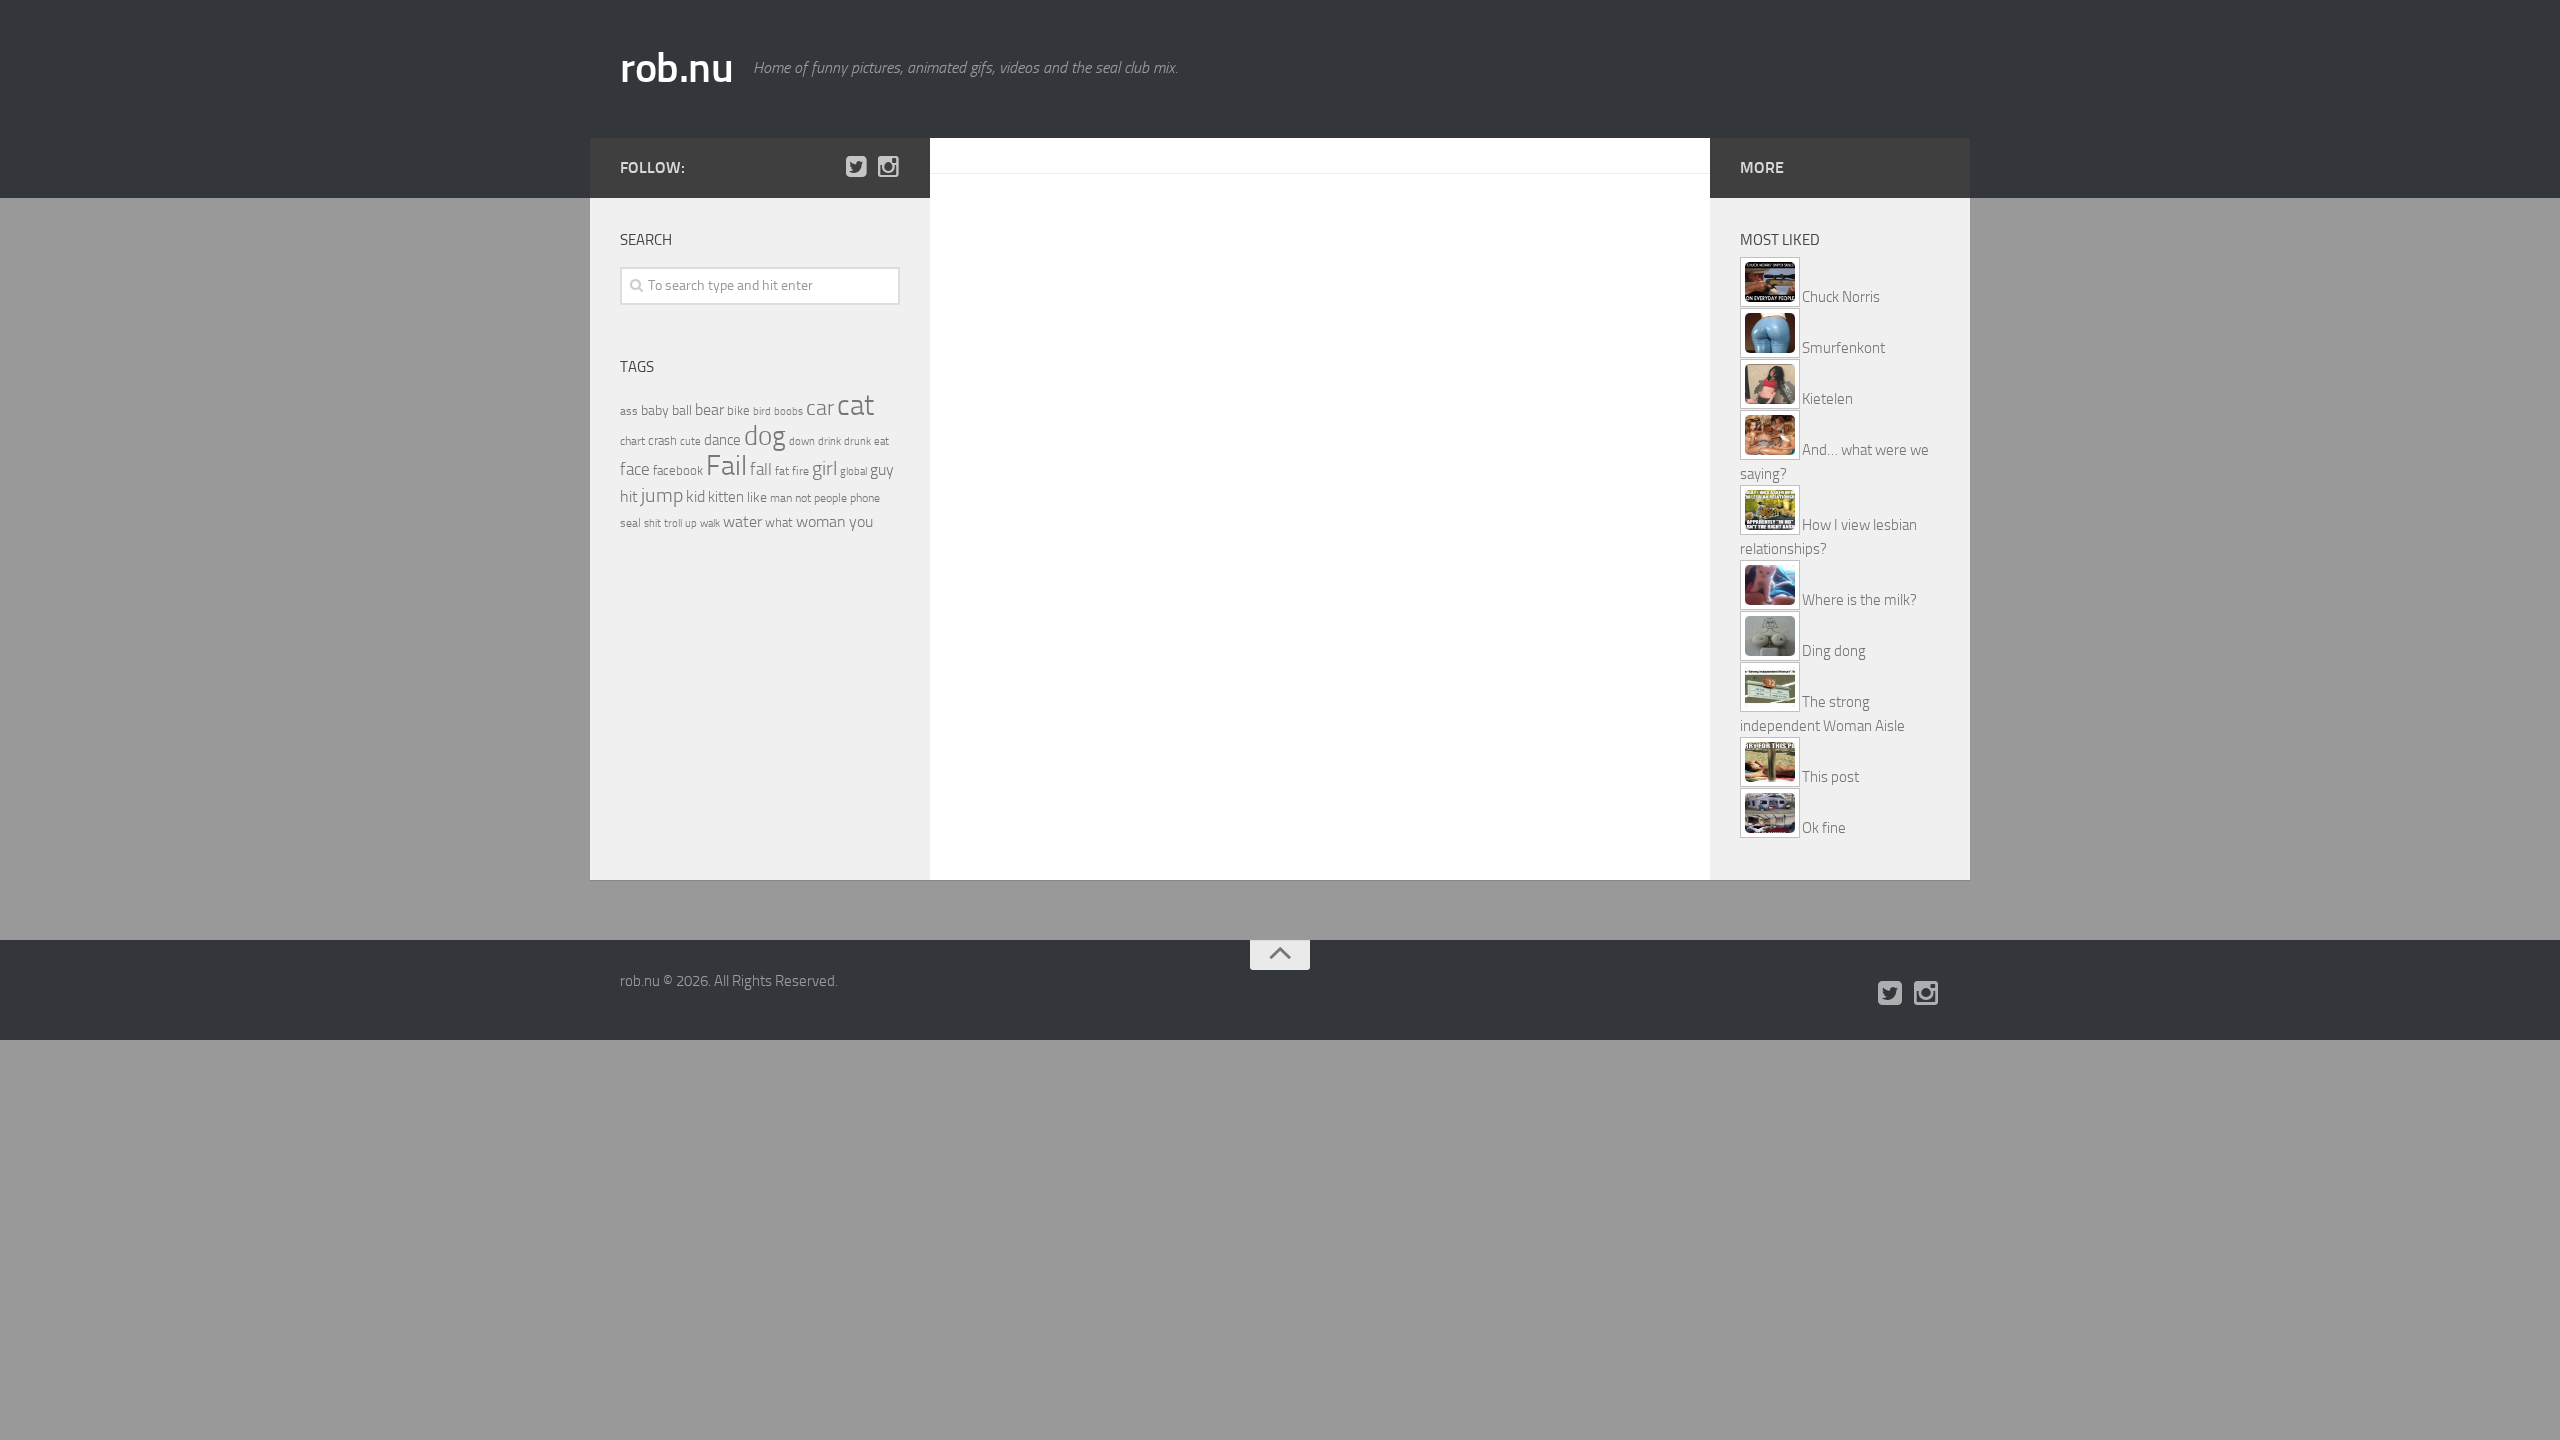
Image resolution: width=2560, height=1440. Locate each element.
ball (682, 410)
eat (881, 441)
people (830, 497)
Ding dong (1834, 651)
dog (765, 436)
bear (709, 409)
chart (632, 441)
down (802, 441)
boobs (788, 411)
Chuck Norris (1841, 297)
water (742, 521)
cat (855, 405)
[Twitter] (856, 167)
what (779, 522)
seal (630, 523)
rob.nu (676, 68)
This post (1830, 777)
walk (710, 523)
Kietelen (1827, 399)
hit (629, 496)
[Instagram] (888, 167)
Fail (726, 465)
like (757, 497)
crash (662, 440)
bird (762, 411)
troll (673, 523)
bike (738, 410)
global (853, 471)
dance (722, 440)
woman (821, 521)
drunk (857, 441)
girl (824, 468)
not (803, 498)
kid (695, 496)
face (635, 469)
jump (662, 495)
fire (800, 471)
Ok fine (1824, 828)
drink (829, 441)
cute (690, 441)
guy (882, 469)
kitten (726, 497)
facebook (678, 470)
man (781, 498)
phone (865, 498)
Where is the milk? (1859, 600)
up (691, 523)
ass (629, 411)
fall (761, 469)
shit (652, 523)
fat (782, 471)
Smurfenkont (1843, 348)
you (861, 521)
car (820, 408)
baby (655, 410)
